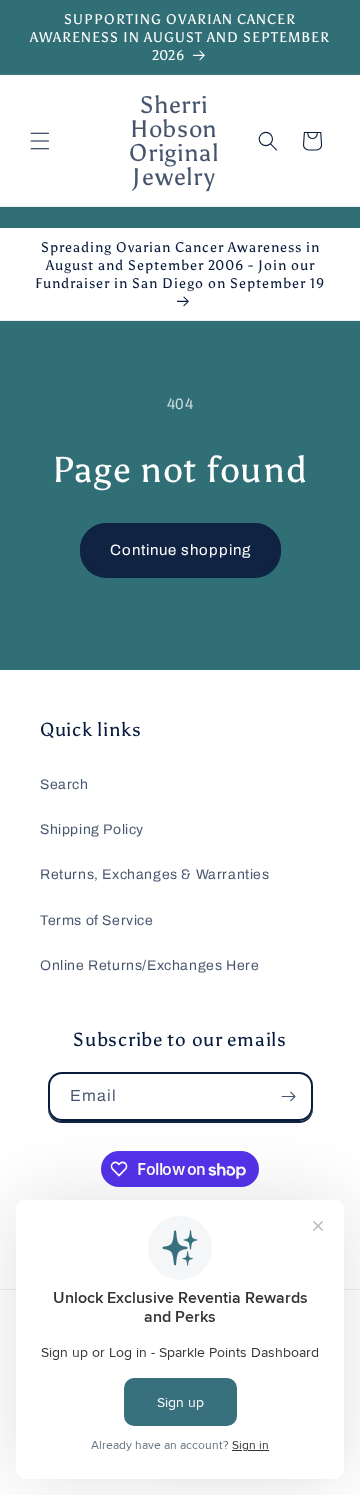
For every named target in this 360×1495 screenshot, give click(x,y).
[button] (40, 141)
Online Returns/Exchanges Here (149, 965)
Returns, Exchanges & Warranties (155, 874)
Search (64, 784)
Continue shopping (180, 550)
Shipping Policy (92, 829)
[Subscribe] (289, 1096)
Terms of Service (97, 920)
